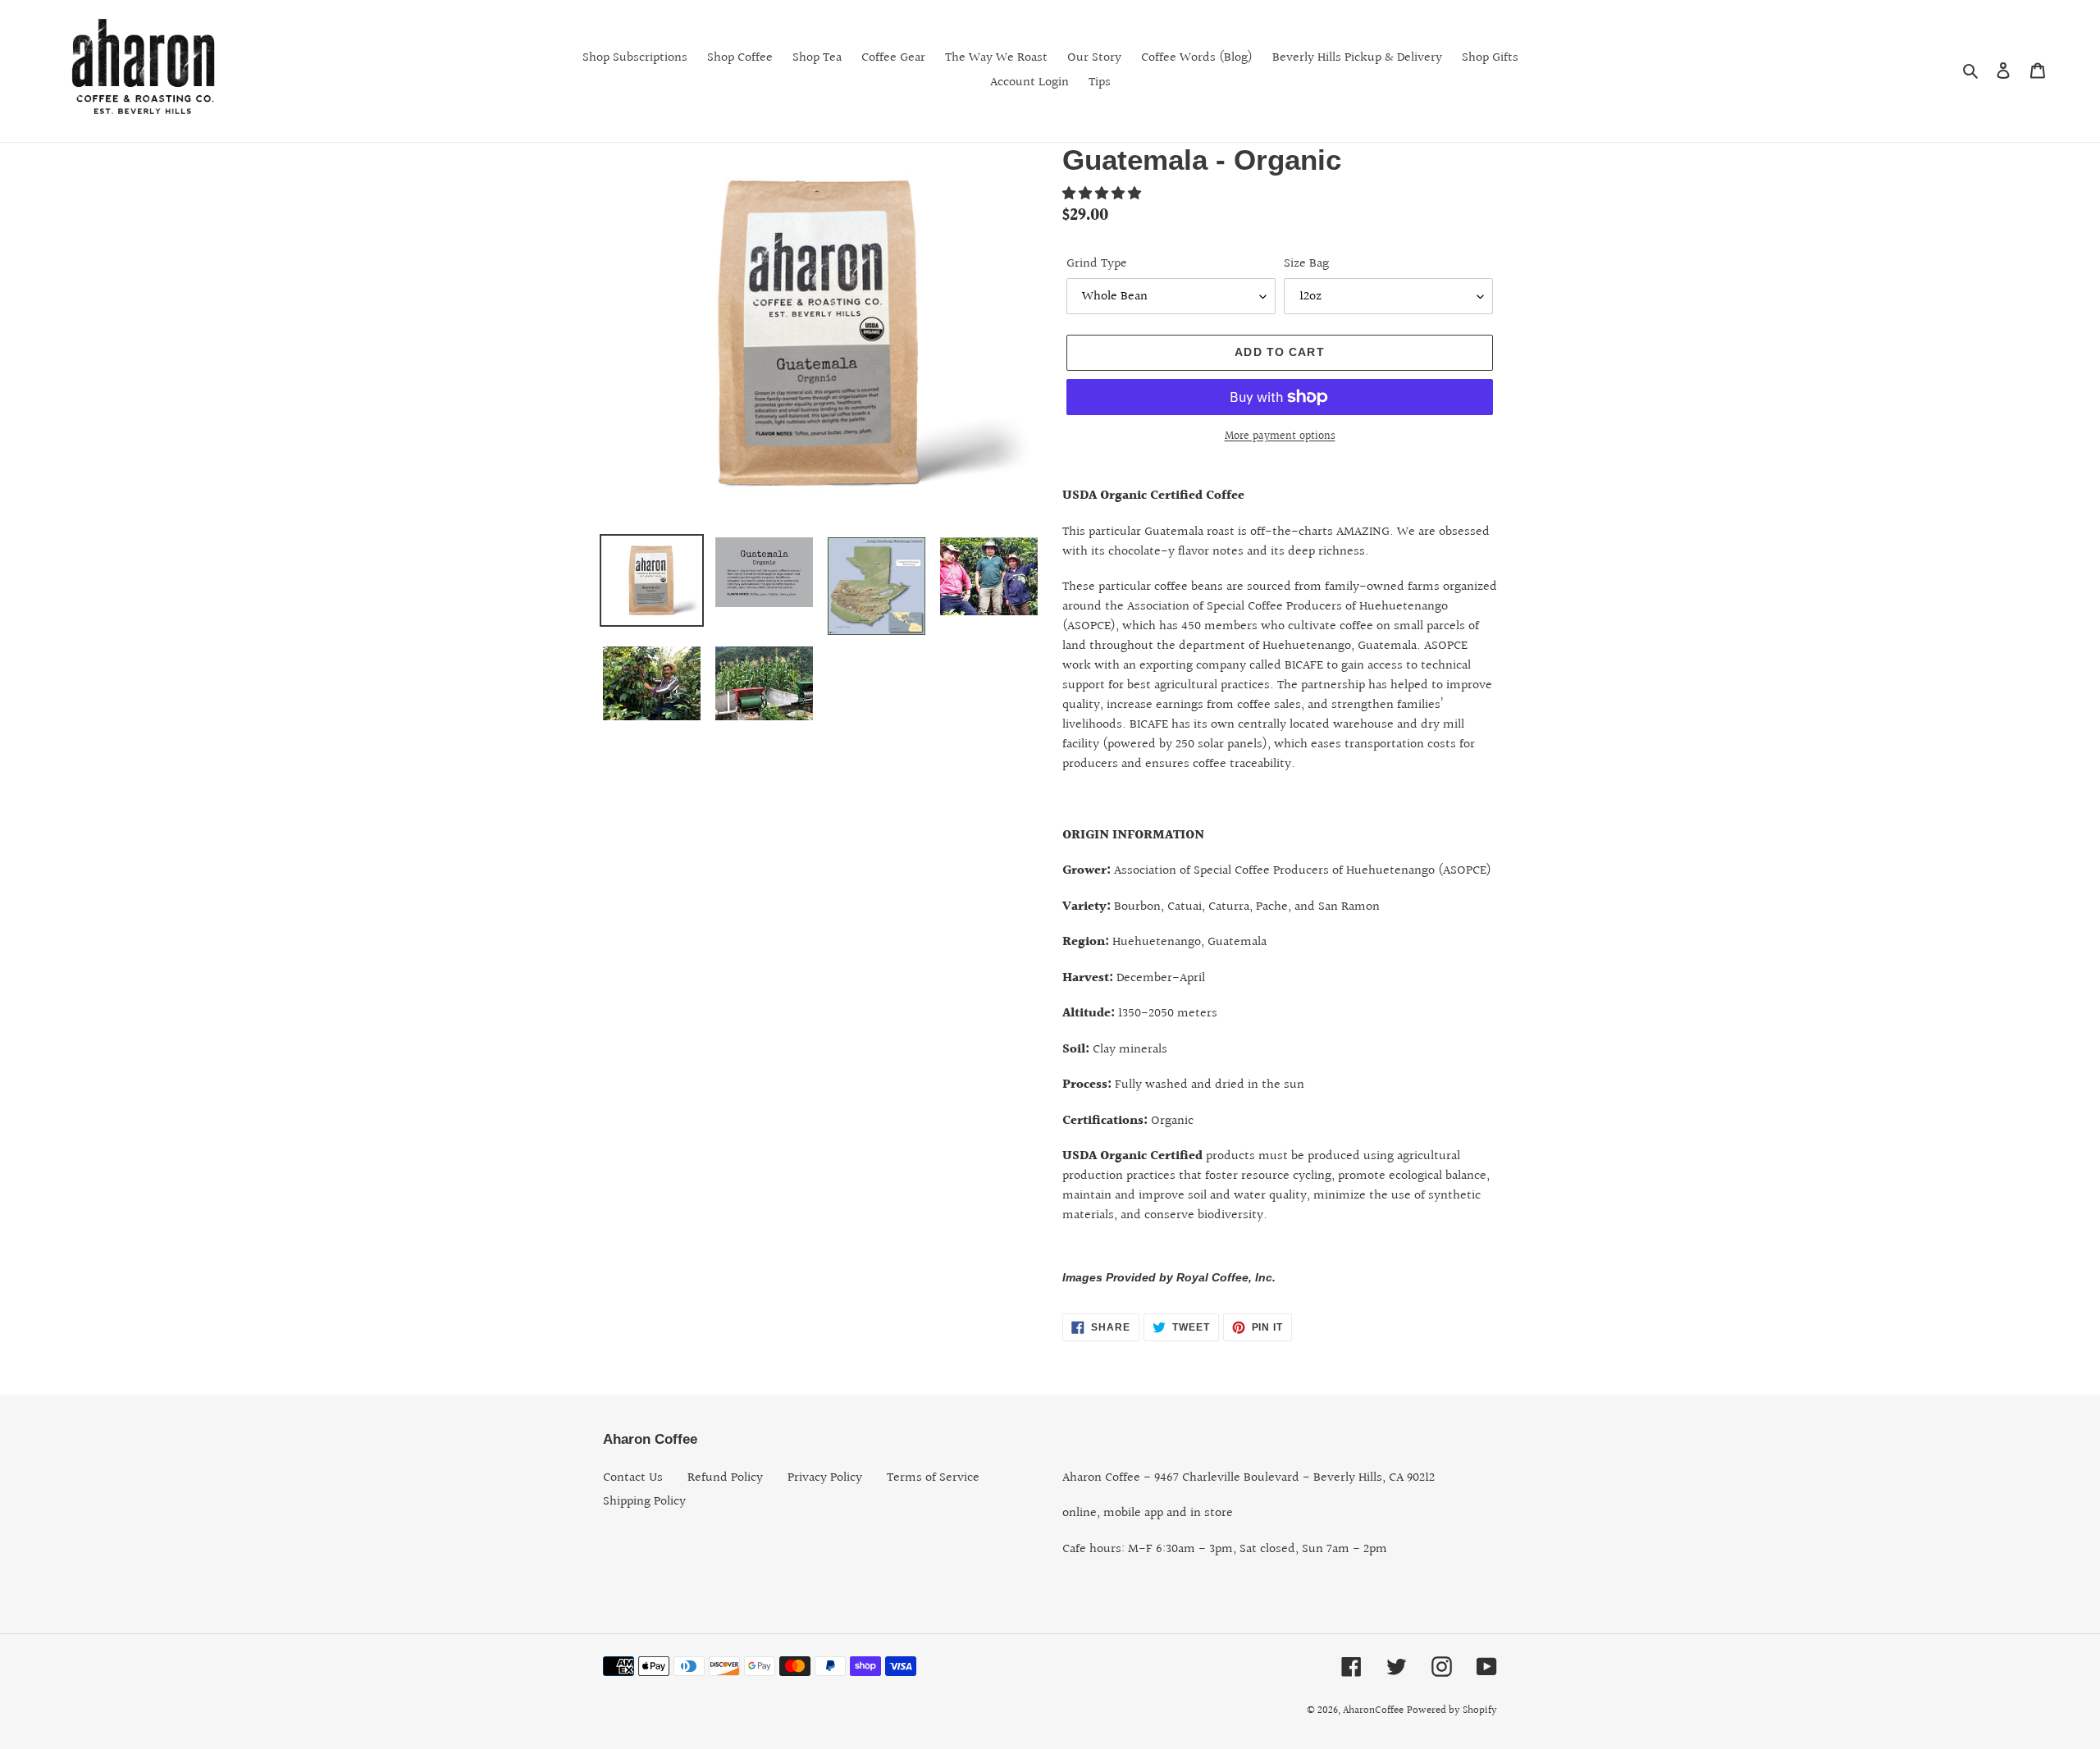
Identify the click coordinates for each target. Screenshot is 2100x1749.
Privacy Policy (825, 1478)
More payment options (1280, 437)
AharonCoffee (1373, 1710)
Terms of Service (933, 1478)
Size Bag (1306, 264)
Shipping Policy (644, 1502)
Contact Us (633, 1478)
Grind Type (1097, 264)
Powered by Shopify (1452, 1710)
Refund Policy (725, 1478)
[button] (1103, 194)
